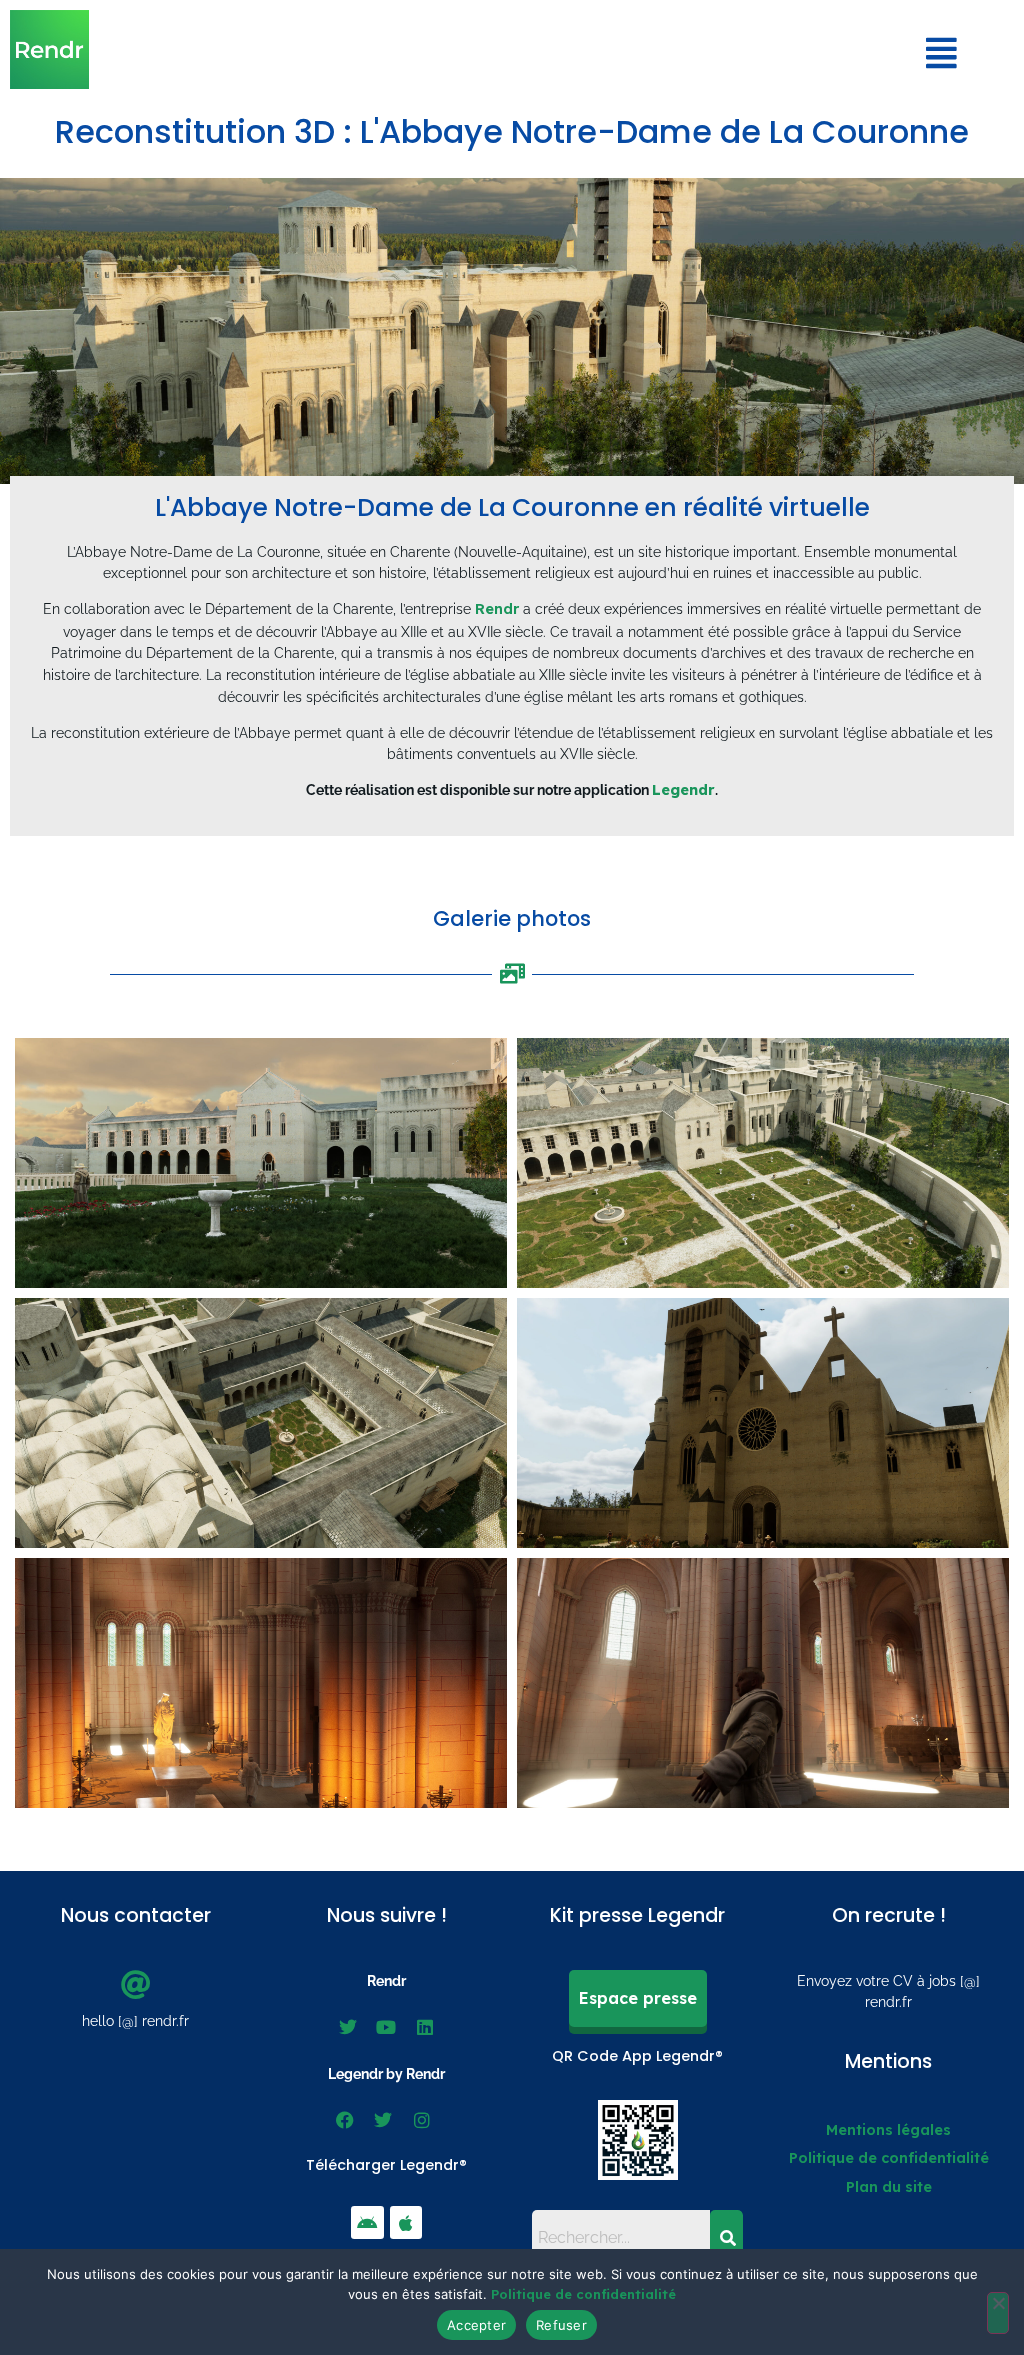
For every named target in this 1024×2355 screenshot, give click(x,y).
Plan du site (889, 2187)
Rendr (497, 609)
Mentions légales (888, 2130)
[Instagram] (422, 2120)
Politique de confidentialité (889, 2158)
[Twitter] (348, 2027)
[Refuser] (998, 2313)
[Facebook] (345, 2120)
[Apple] (406, 2222)
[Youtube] (386, 2027)
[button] (942, 53)
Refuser (561, 2325)
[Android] (367, 2222)
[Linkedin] (425, 2027)
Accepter (476, 2325)
